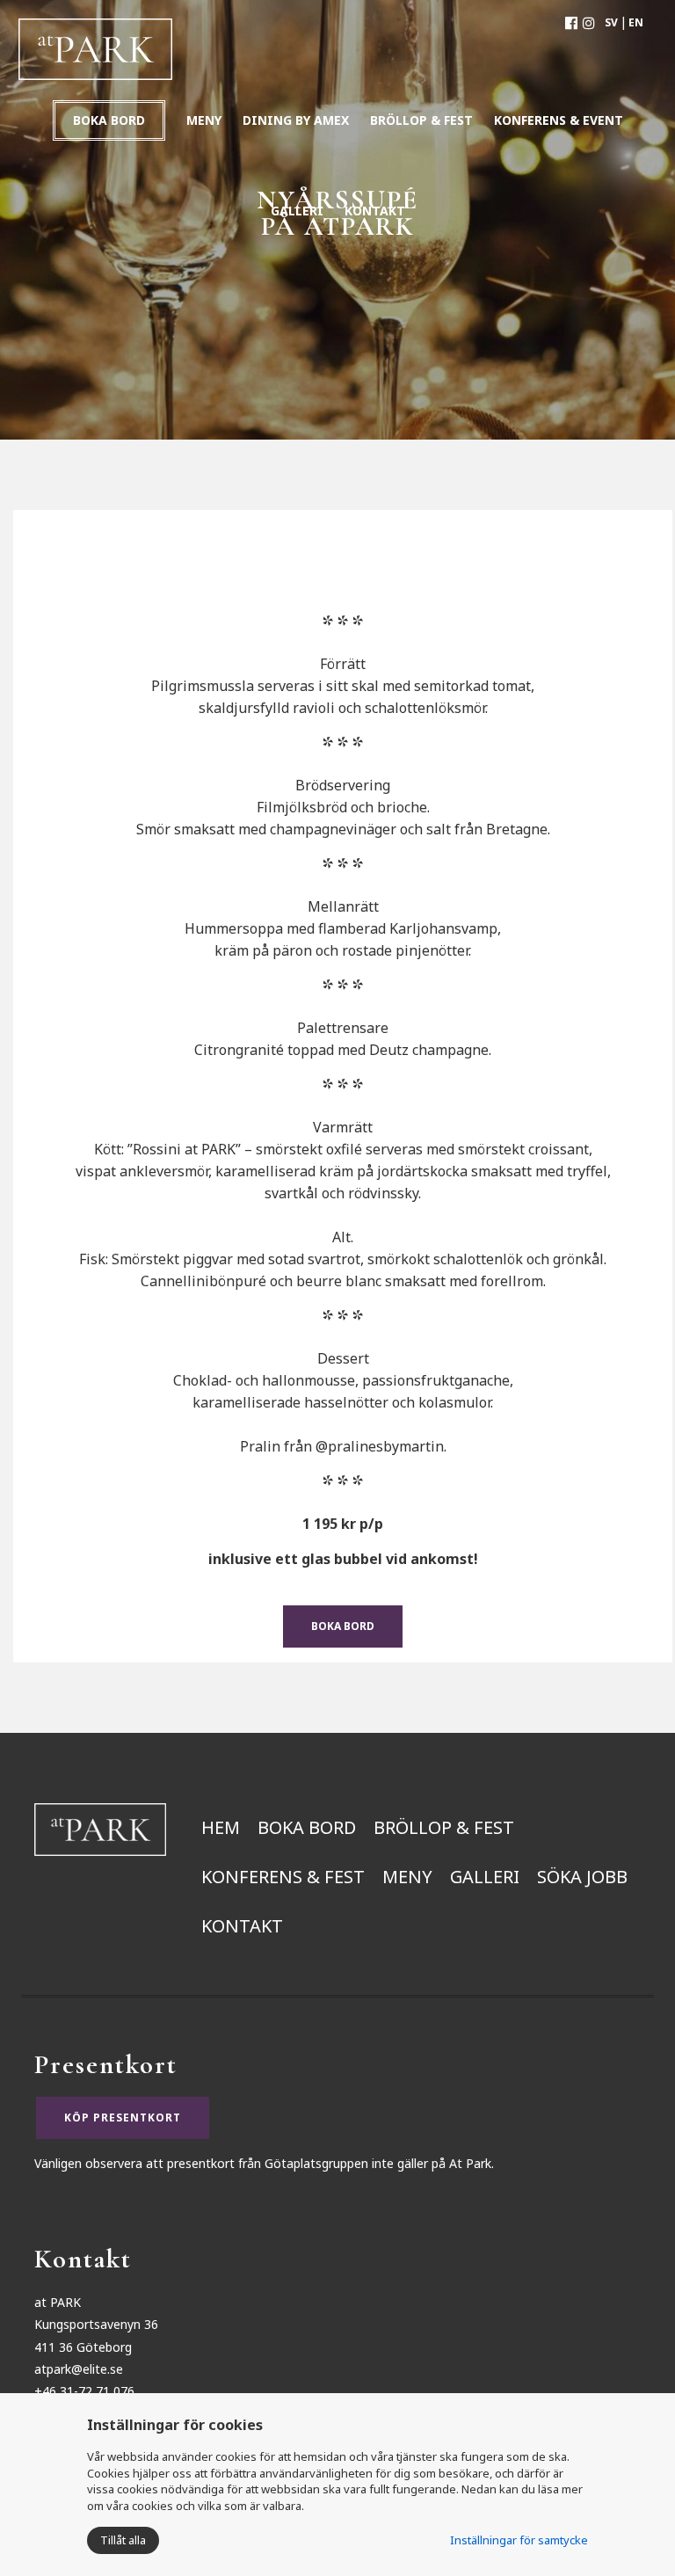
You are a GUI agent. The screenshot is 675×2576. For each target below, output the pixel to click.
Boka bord (109, 120)
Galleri (485, 1877)
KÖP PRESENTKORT (123, 2118)
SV (611, 22)
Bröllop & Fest (444, 1827)
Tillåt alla (123, 2540)
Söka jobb (582, 1877)
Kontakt (242, 1926)
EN (636, 22)
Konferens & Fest (283, 1877)
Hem (221, 1827)
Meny (407, 1877)
